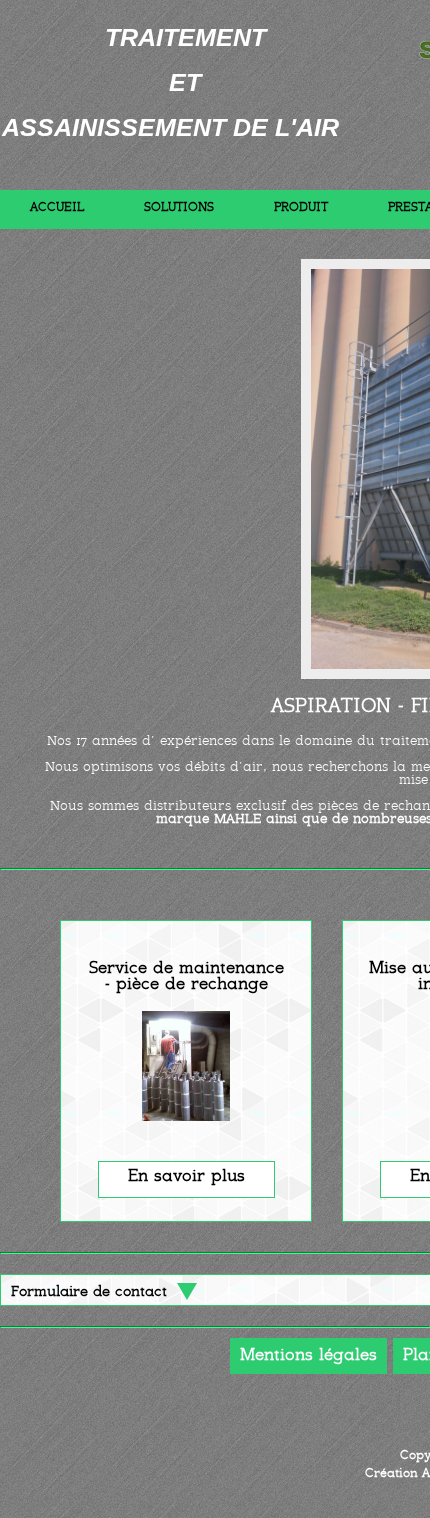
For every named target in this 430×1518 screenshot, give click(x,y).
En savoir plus (186, 1177)
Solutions (179, 208)
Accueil (57, 208)
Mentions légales (308, 1356)
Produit (301, 208)
